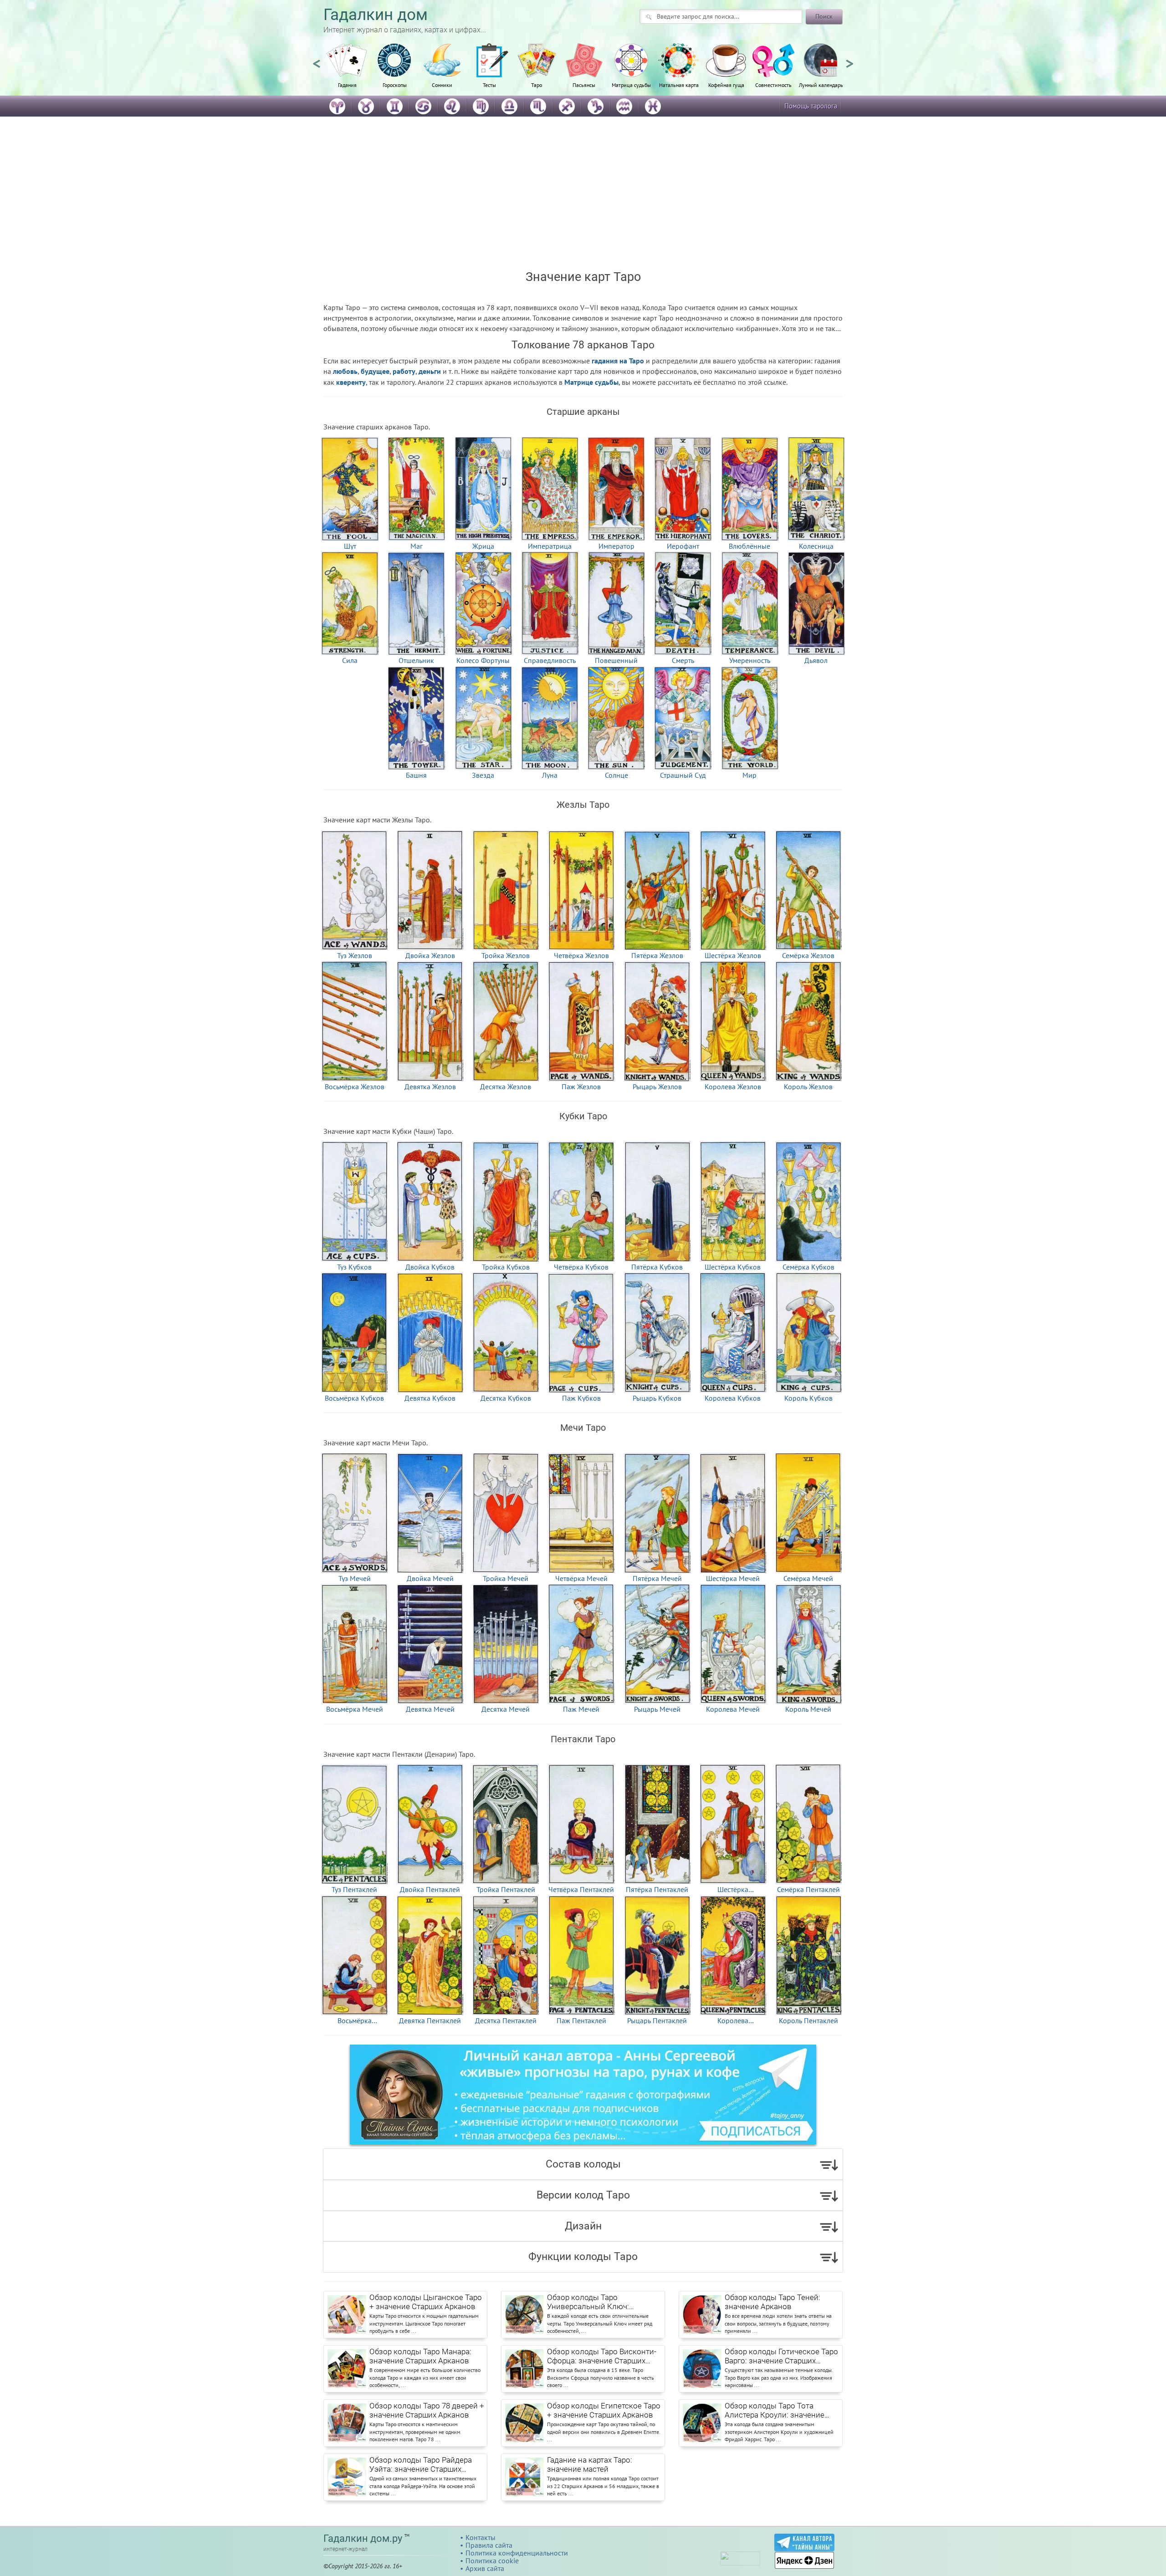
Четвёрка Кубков (581, 1266)
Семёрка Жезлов (808, 955)
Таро (537, 85)
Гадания (347, 85)
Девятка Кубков (430, 1398)
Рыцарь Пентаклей (657, 2020)
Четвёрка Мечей (581, 1578)
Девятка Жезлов (430, 1086)
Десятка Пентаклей (506, 2020)
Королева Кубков (733, 1398)
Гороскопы (395, 85)
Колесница (816, 546)
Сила (350, 660)
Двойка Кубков (430, 1266)
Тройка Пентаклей (506, 1889)
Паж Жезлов (581, 1086)
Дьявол (816, 660)
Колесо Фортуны (483, 660)
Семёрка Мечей (808, 1578)
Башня (416, 775)
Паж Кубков (581, 1398)
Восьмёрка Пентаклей (355, 2020)
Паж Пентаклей (581, 2020)
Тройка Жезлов (506, 955)
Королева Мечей (733, 1709)
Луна (550, 775)
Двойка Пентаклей (430, 1889)
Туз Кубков (354, 1266)
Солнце (616, 775)
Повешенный (616, 660)
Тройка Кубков (506, 1266)
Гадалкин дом (376, 15)
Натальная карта (679, 85)
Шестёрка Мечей (733, 1578)
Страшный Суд (683, 775)
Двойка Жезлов (430, 955)
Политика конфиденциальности (517, 2553)
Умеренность (750, 660)
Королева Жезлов (733, 1086)
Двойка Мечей (430, 1578)
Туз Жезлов (355, 955)
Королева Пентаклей (733, 2020)
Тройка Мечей (506, 1578)
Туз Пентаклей (354, 1889)
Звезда (483, 775)
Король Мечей (808, 1709)
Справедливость (550, 660)
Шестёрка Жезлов (733, 955)
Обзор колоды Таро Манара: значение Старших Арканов (420, 2356)
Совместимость (773, 85)
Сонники (442, 85)
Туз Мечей (355, 1578)
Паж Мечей (581, 1709)
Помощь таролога (811, 106)
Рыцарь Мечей (657, 1709)
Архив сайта (485, 2568)
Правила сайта (489, 2545)
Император (616, 546)
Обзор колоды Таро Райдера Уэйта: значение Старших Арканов (421, 2465)
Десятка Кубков (506, 1398)
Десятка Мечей (506, 1709)
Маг (417, 546)
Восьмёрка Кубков (354, 1398)
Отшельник (416, 660)
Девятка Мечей (430, 1709)
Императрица (550, 546)
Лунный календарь (821, 85)
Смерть (683, 660)
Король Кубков (808, 1398)
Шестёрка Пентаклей (733, 1889)
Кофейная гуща (726, 85)
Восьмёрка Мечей (355, 1709)
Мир (749, 775)
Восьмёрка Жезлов (355, 1086)
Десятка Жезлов (506, 1086)
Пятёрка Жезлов (657, 955)
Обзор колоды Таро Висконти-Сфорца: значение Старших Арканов (602, 2357)
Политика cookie (492, 2561)
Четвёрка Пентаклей (581, 1889)
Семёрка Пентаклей (808, 1889)
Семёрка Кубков (808, 1266)
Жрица (483, 546)
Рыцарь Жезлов (657, 1086)
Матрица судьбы (631, 85)
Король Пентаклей (808, 2020)
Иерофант (683, 546)
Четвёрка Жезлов (581, 955)
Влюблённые (749, 546)
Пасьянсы (584, 85)
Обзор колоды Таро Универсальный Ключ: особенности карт (588, 2302)
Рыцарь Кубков (657, 1398)
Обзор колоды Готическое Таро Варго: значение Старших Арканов (781, 2357)
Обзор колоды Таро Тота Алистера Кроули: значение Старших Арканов (775, 2411)
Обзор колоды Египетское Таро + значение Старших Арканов (604, 2410)
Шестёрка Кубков (733, 1266)
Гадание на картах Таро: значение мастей (590, 2464)
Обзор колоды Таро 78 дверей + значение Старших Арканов (427, 2410)
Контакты (481, 2537)
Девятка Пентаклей (430, 2020)
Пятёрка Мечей (657, 1578)
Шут (350, 546)
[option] (347, 71)
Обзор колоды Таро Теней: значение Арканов (772, 2302)
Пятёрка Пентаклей (657, 1889)
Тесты (489, 85)
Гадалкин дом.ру (363, 2538)
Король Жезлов (808, 1086)
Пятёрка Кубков (657, 1266)
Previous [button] (317, 60)
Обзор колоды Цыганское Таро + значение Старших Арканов (426, 2302)
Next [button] (849, 60)
